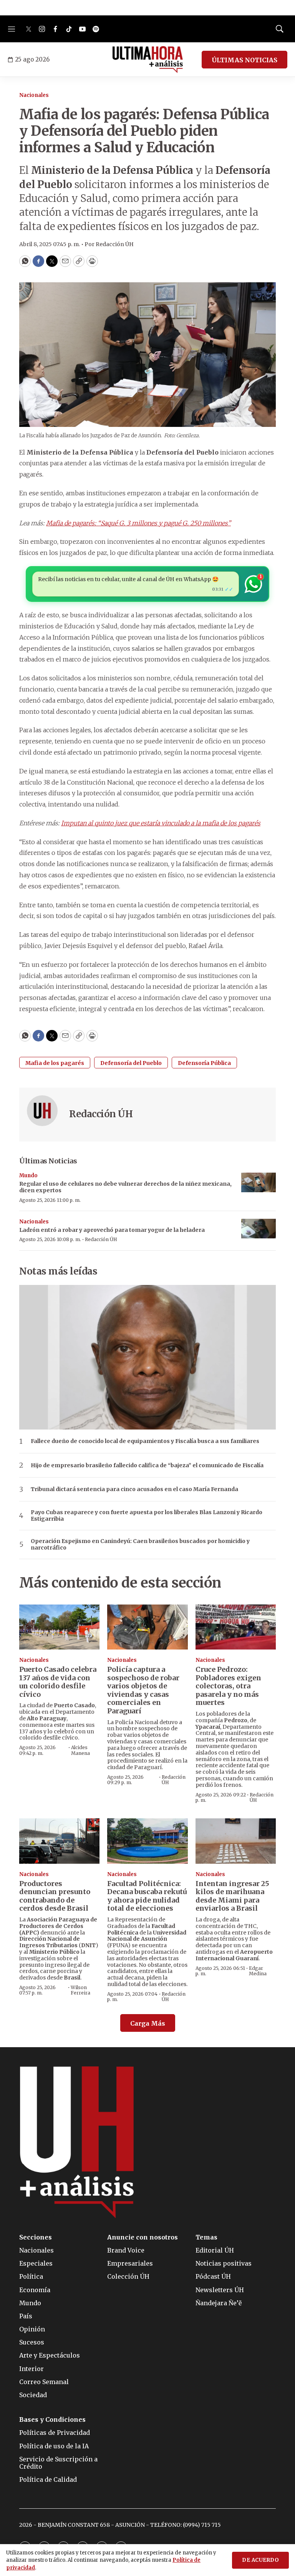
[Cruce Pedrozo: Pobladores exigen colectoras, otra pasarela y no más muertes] (236, 1627)
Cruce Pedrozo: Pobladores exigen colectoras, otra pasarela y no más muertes (228, 1686)
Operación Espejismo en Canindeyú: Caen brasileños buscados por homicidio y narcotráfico (140, 1545)
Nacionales (34, 95)
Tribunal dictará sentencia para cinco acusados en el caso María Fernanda (134, 1489)
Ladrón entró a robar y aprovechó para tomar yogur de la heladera (112, 1230)
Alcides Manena (80, 1750)
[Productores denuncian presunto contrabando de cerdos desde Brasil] (59, 1841)
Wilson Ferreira (80, 1990)
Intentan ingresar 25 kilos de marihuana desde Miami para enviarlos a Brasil (232, 1896)
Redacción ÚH (101, 1114)
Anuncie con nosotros (143, 2237)
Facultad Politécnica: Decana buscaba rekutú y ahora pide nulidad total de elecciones (147, 1896)
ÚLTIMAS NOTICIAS (244, 60)
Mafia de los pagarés (55, 1063)
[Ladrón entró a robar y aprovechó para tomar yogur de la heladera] (259, 1229)
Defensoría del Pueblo (131, 1063)
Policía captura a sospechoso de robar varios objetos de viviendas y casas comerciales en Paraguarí (143, 1690)
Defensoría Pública (204, 1063)
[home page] (148, 60)
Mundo (28, 1176)
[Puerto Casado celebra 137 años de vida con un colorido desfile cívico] (59, 1627)
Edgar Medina (258, 1971)
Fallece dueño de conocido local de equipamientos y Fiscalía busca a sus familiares (145, 1441)
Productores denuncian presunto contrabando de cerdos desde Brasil (55, 1896)
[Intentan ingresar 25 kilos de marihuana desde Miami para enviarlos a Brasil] (236, 1841)
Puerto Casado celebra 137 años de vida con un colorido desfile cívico (58, 1682)
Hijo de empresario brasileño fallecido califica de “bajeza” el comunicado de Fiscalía (147, 1465)
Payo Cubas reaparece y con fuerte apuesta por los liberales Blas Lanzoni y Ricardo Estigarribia (147, 1516)
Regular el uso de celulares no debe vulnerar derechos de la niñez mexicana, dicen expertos (125, 1187)
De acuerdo (260, 2560)
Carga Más (148, 2023)
